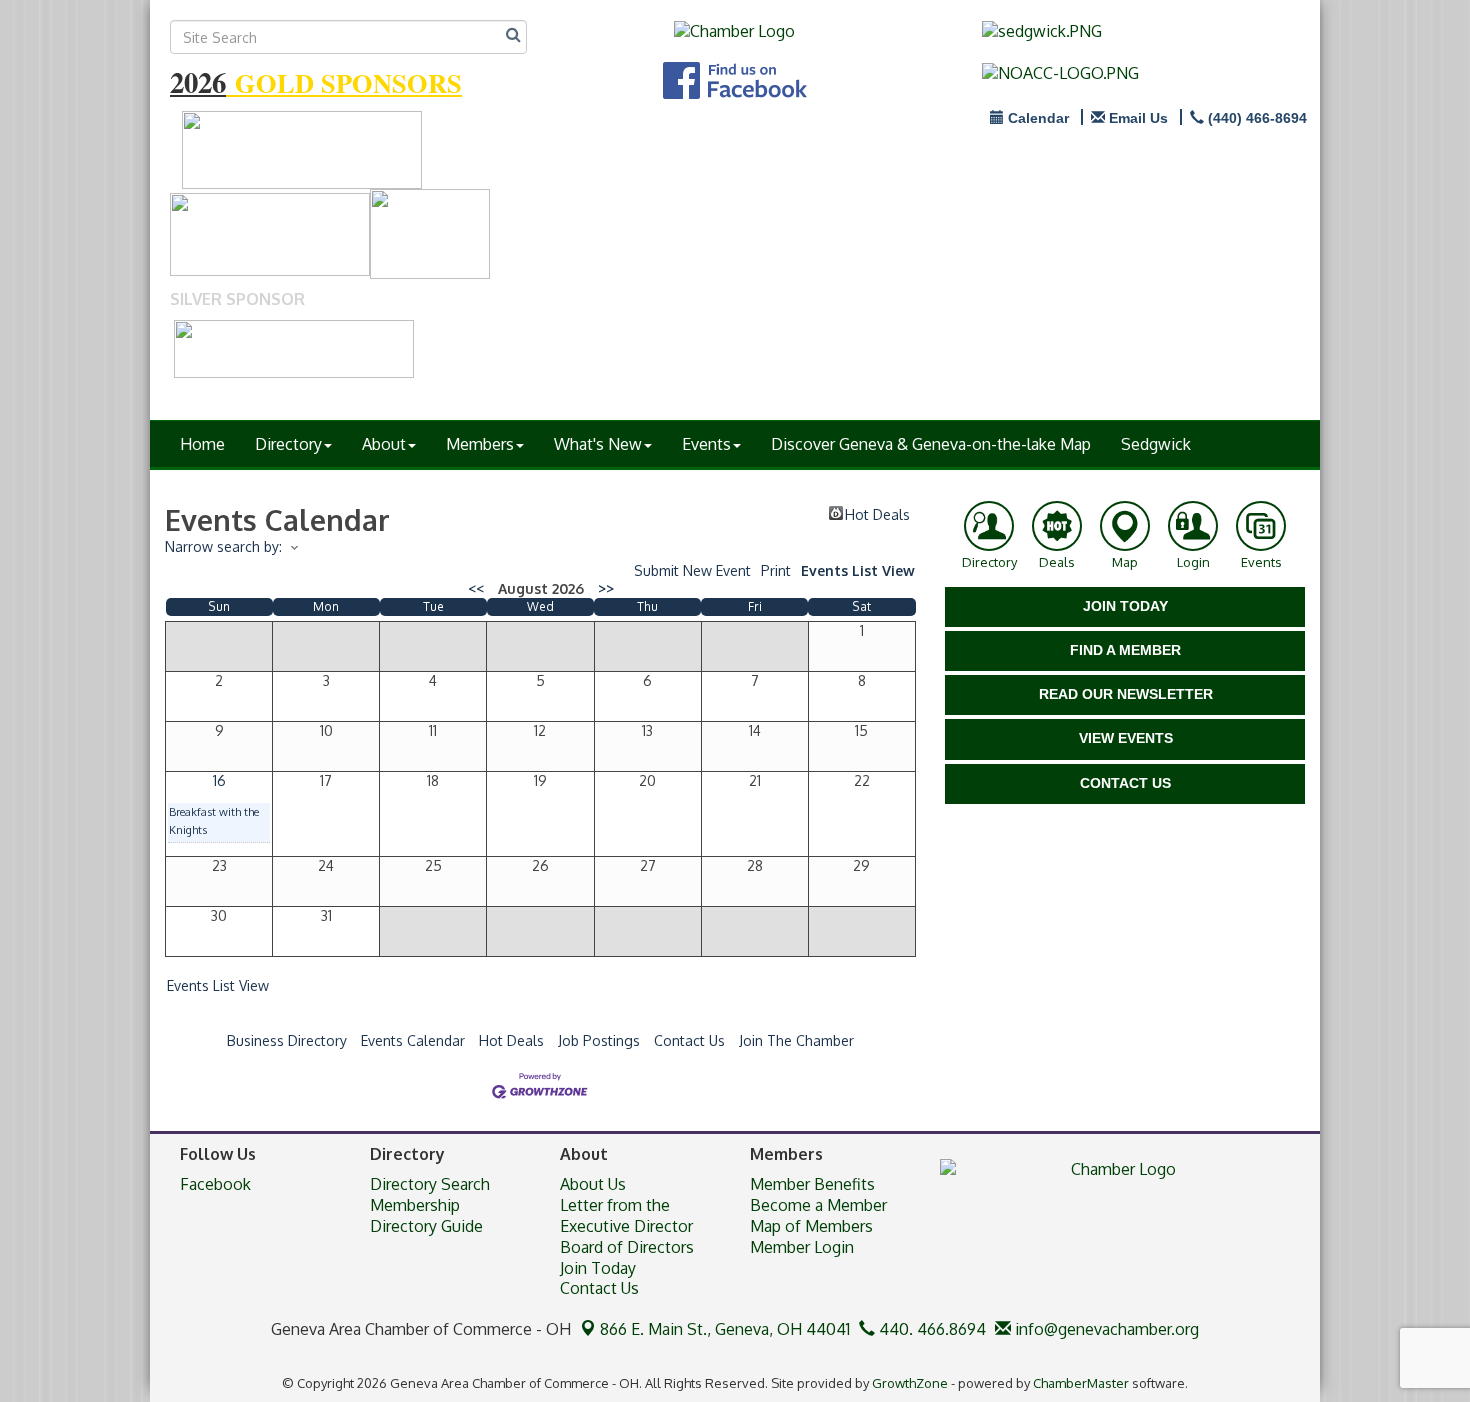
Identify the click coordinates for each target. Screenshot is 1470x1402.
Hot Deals (877, 513)
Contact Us (689, 1040)
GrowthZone (910, 1383)
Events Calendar (413, 1040)
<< (476, 588)
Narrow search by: (223, 546)
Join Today (598, 1268)
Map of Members (811, 1226)
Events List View (858, 570)
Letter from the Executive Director (626, 1215)
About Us (593, 1184)
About (384, 444)
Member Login (802, 1247)
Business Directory (287, 1040)
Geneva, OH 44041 (725, 1329)
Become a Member (818, 1205)
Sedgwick (1156, 444)
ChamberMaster (1081, 1383)
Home (202, 444)
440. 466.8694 (930, 1329)
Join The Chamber (796, 1040)
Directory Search (430, 1184)
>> (606, 588)
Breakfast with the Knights (214, 820)
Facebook (215, 1184)
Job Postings (599, 1040)
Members (480, 444)
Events (706, 444)
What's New (598, 444)
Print (776, 570)
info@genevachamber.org (1105, 1329)
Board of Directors (627, 1247)
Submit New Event (692, 570)
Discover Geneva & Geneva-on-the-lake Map (931, 444)
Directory (288, 444)
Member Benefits (812, 1184)
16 (219, 780)
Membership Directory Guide (426, 1215)
